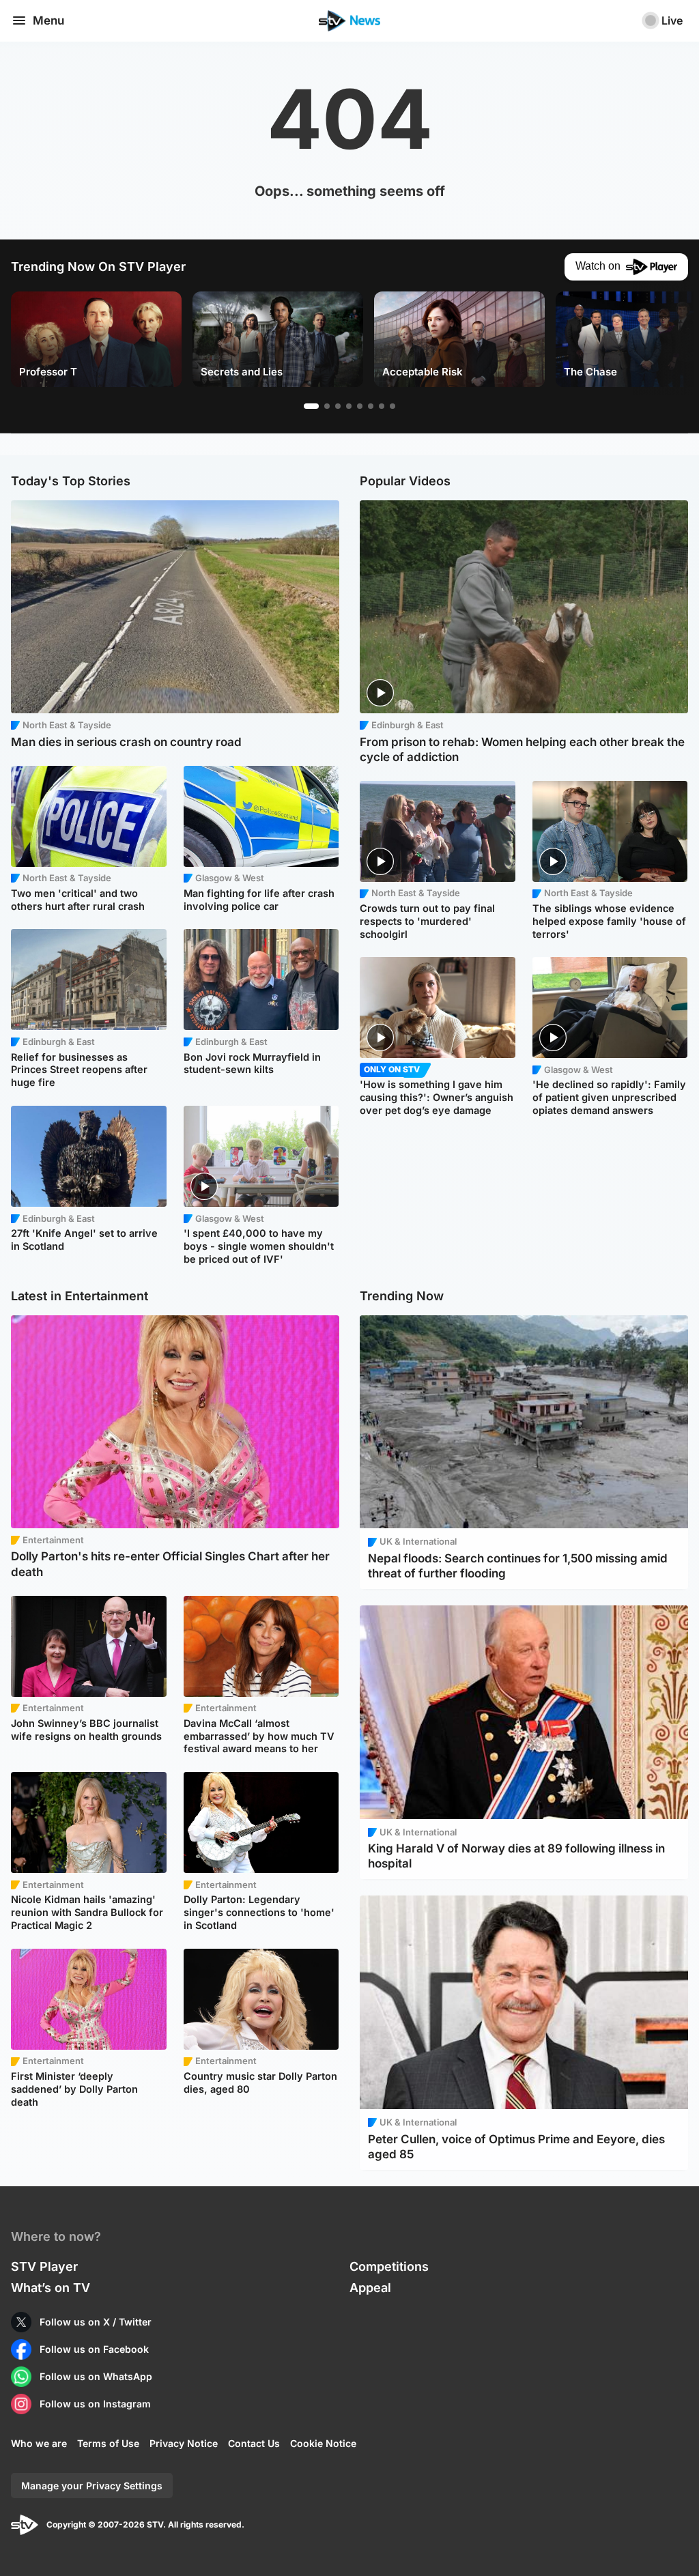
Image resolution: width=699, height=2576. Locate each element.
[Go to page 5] (360, 406)
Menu (48, 20)
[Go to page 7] (382, 406)
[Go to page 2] (327, 406)
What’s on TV (51, 2288)
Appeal (370, 2288)
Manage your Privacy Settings (92, 2486)
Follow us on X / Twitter (96, 2322)
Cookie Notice (323, 2443)
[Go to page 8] (393, 406)
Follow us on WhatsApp (96, 2376)
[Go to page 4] (349, 406)
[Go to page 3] (338, 406)
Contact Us (254, 2443)
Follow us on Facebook (94, 2349)
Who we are (39, 2443)
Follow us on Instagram (95, 2404)
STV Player (44, 2266)
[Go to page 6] (371, 406)
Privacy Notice (184, 2443)
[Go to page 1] (311, 406)
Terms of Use (108, 2443)
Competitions (389, 2266)
